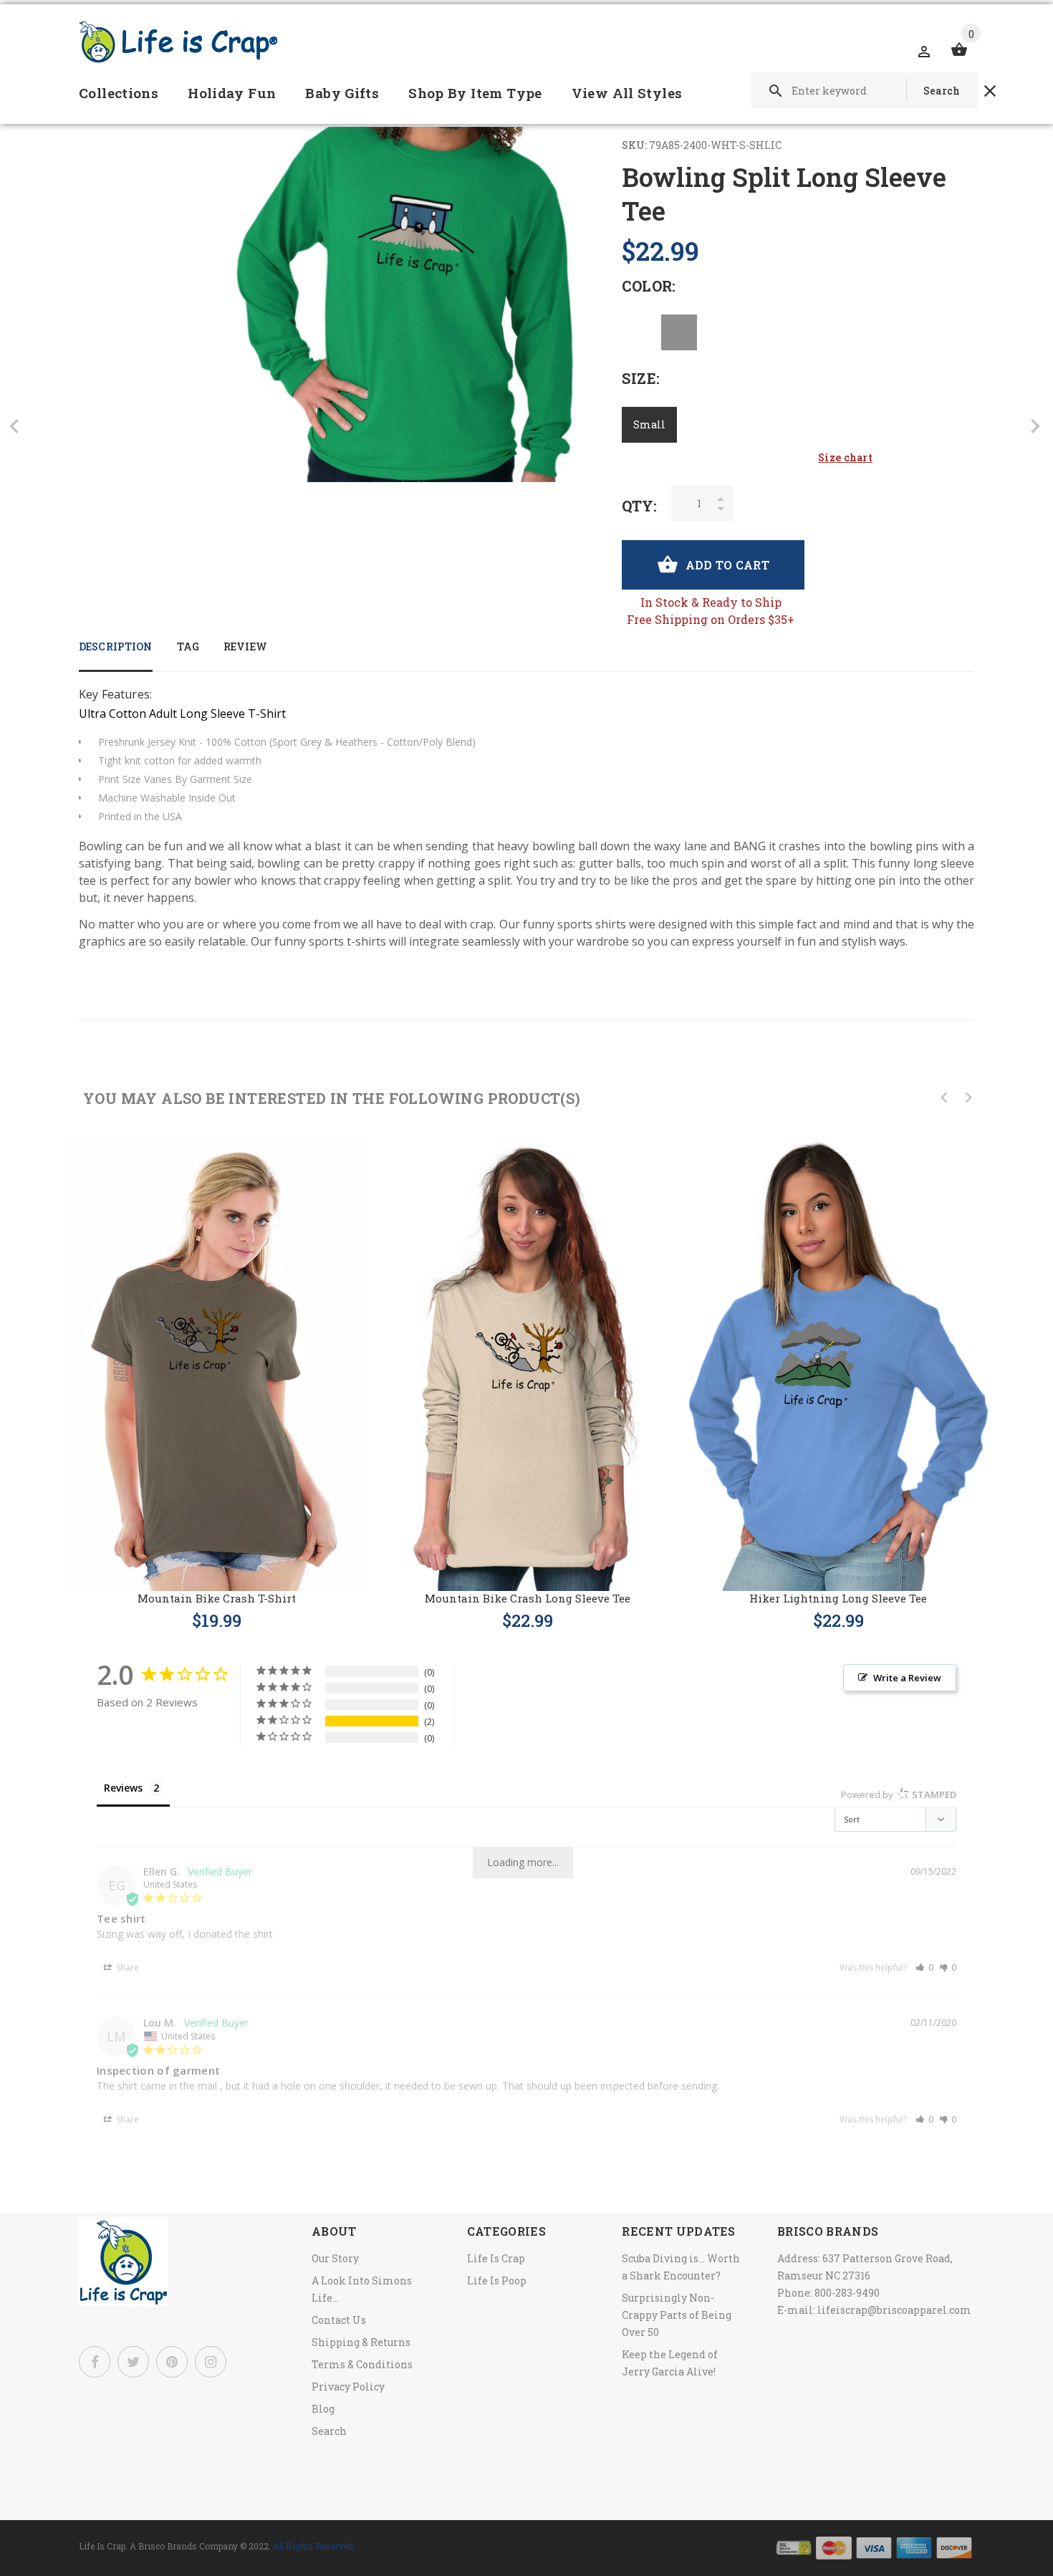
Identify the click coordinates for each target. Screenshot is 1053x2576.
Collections (119, 93)
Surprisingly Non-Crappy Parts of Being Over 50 (677, 2315)
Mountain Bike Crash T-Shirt (217, 1598)
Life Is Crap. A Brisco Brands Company (158, 2546)
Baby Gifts (342, 93)
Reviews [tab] (123, 1788)
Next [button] (968, 1097)
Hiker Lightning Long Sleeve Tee (838, 1598)
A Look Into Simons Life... (362, 2289)
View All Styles (627, 93)
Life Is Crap (496, 2258)
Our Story (335, 2258)
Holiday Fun (232, 93)
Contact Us (339, 2320)
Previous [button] (944, 1097)
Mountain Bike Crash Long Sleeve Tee (528, 1598)
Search (329, 2431)
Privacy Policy (348, 2387)
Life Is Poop (497, 2281)
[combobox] (864, 90)
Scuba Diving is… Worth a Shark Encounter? (681, 2267)
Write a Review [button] (907, 1678)
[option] (216, 1370)
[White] (640, 332)
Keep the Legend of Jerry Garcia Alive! (670, 2363)
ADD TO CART (727, 565)
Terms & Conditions (362, 2364)
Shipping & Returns (361, 2342)
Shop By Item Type (475, 93)
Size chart (845, 457)
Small (649, 424)
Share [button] (126, 1967)
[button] (924, 1967)
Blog (323, 2409)
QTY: (639, 506)
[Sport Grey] (679, 332)
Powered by (899, 1794)
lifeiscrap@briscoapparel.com (894, 2310)
